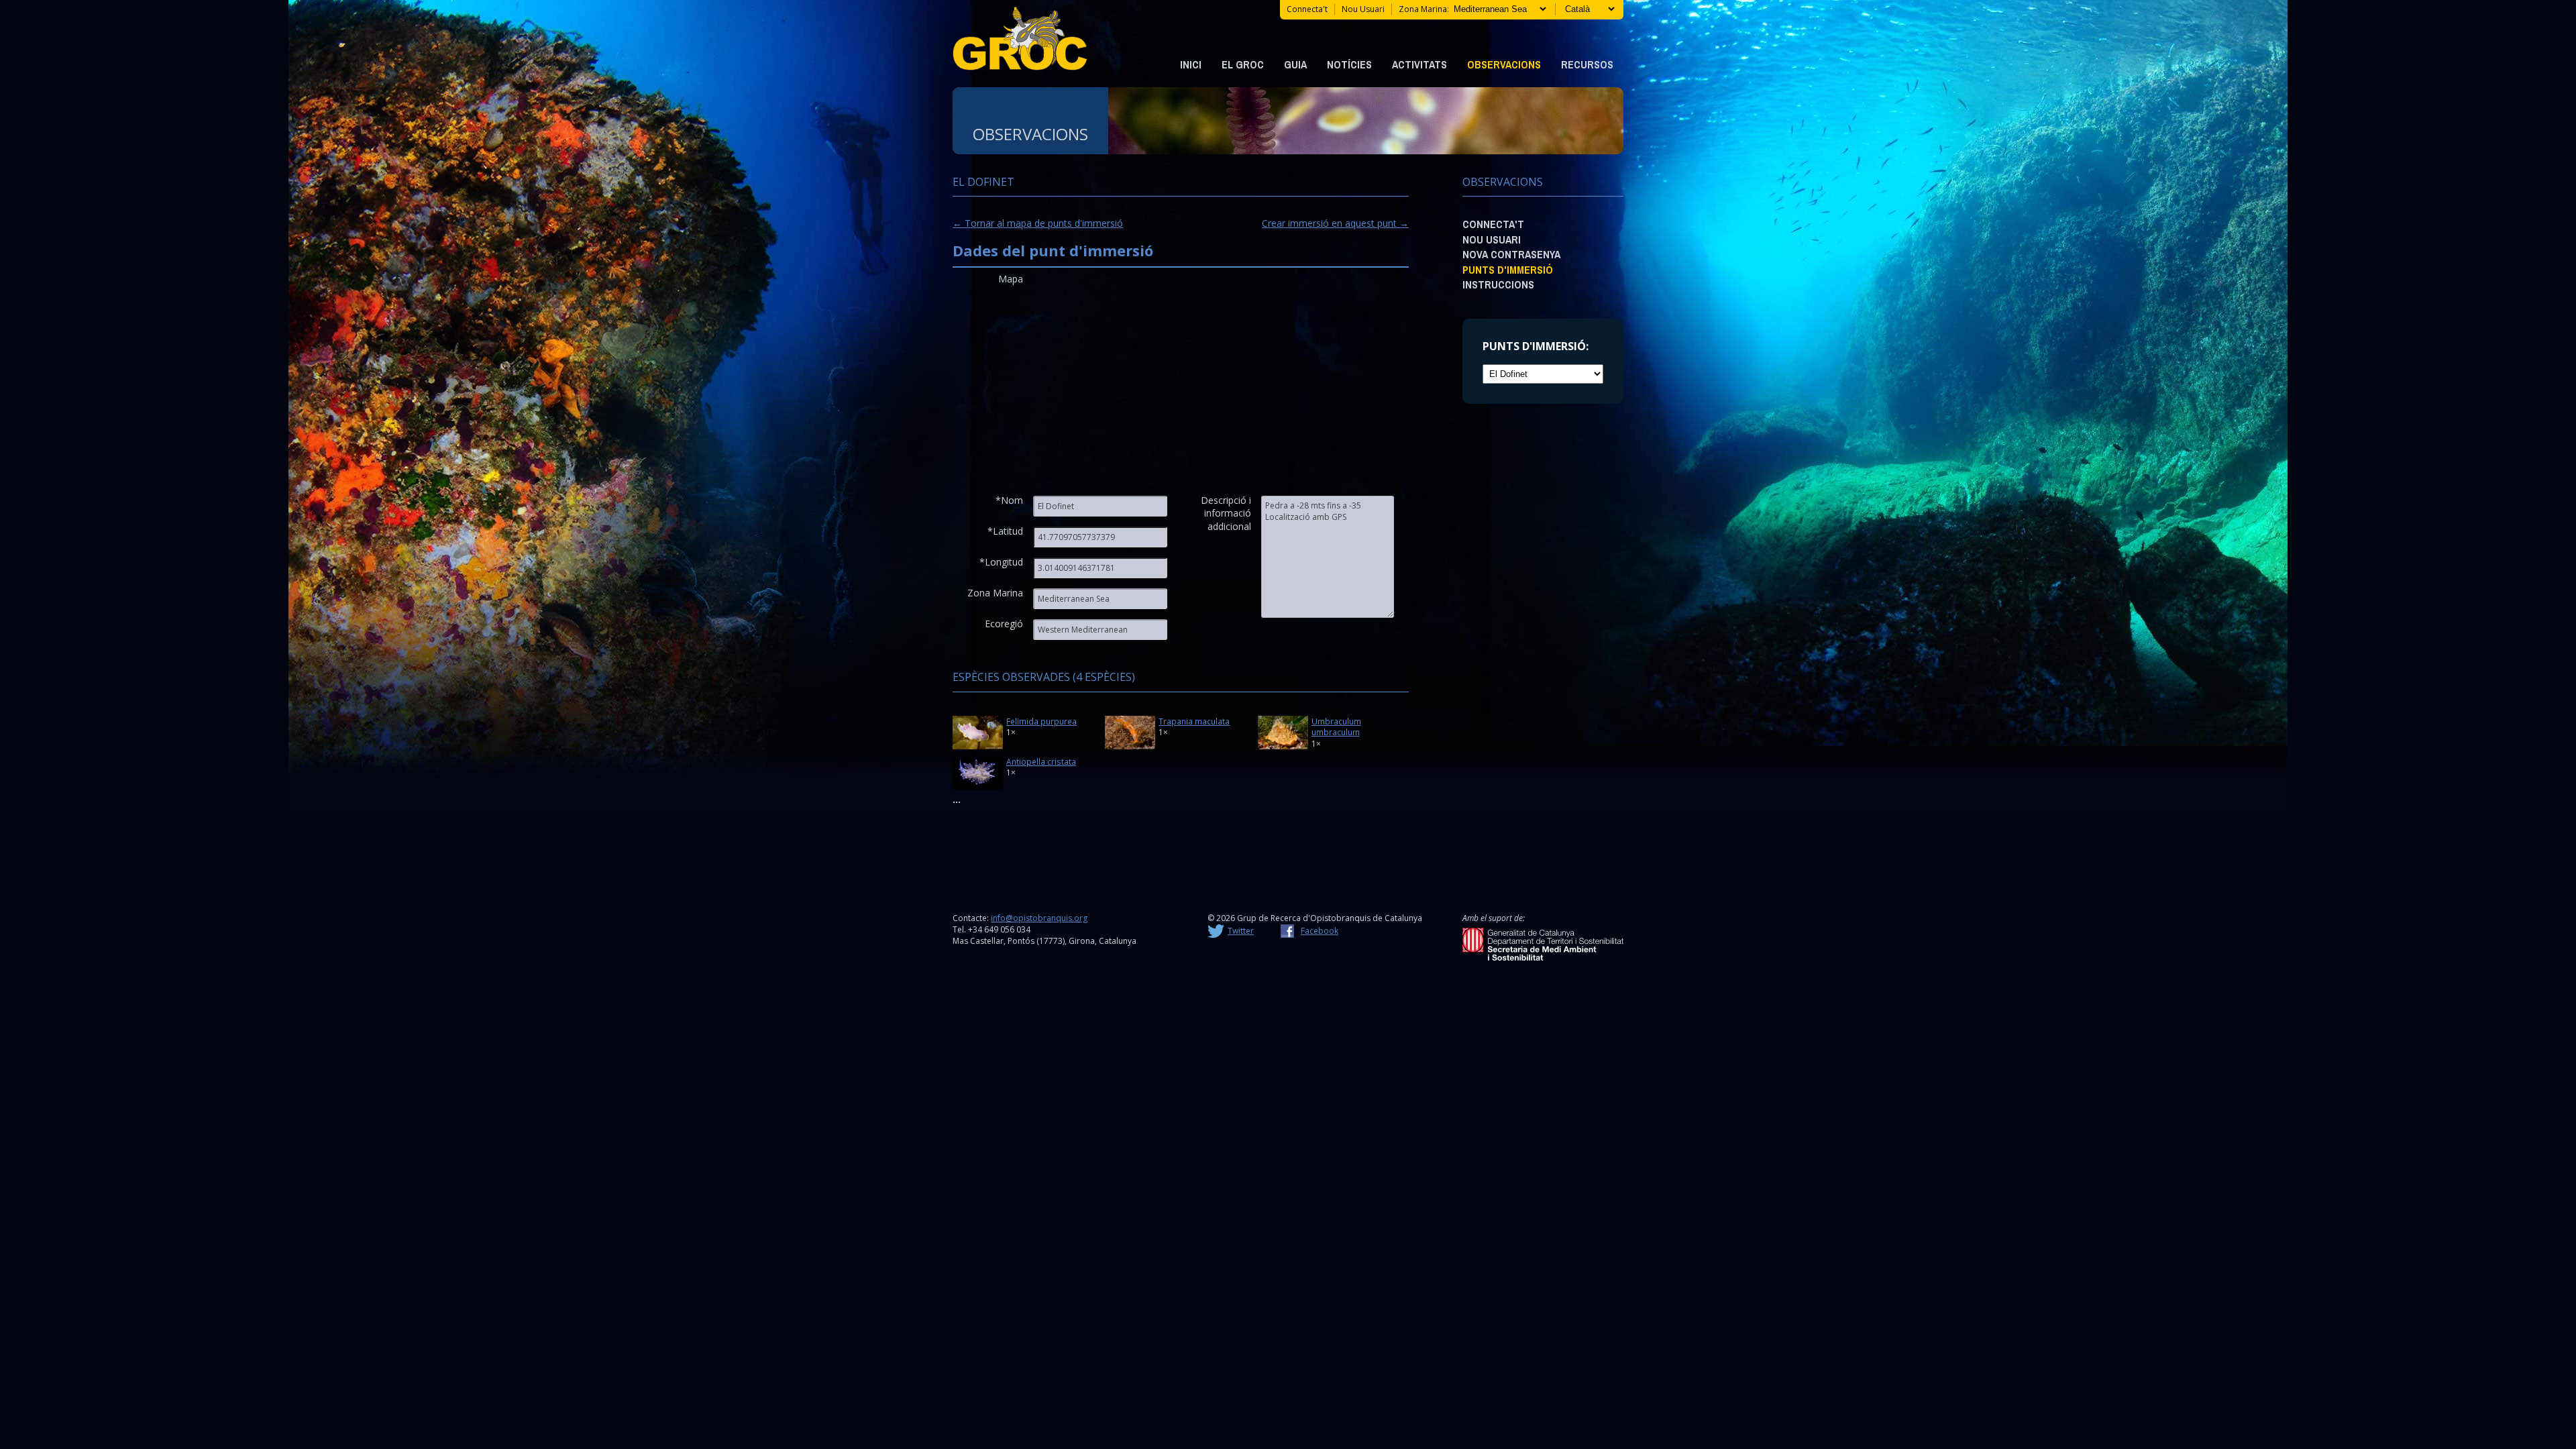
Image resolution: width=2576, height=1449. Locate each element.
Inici (1191, 64)
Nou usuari (1363, 9)
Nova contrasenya (1511, 254)
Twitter (1241, 931)
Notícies (1349, 64)
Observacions (1504, 64)
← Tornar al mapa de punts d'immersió (1038, 223)
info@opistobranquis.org (1039, 918)
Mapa (1011, 279)
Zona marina (1423, 9)
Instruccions (1498, 284)
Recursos (1587, 64)
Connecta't (1307, 9)
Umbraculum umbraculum (1336, 727)
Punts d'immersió (1508, 270)
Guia (1295, 64)
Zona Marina (995, 593)
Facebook (1320, 931)
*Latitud (1005, 531)
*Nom (1009, 500)
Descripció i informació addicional (1226, 506)
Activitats (1419, 64)
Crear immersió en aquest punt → (1335, 223)
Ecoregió (1004, 624)
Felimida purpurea (1041, 721)
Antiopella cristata (1041, 761)
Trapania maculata (1194, 721)
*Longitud (1001, 562)
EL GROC (1243, 64)
